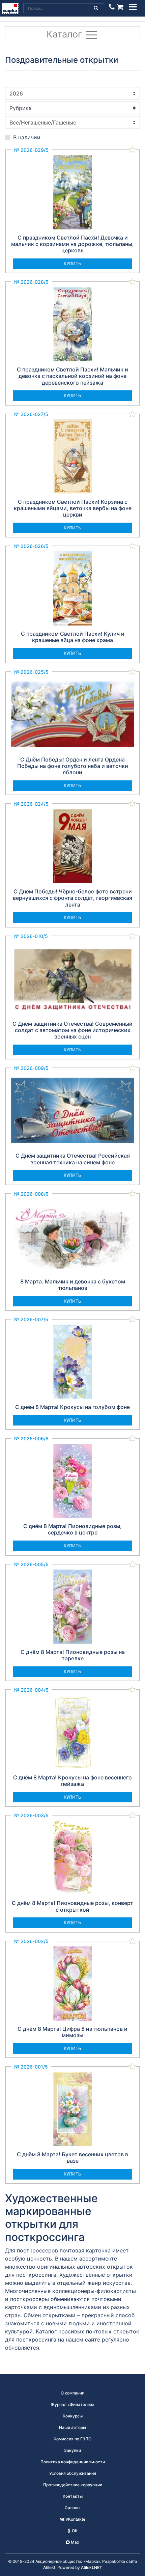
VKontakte (75, 2519)
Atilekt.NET (92, 2567)
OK (74, 2531)
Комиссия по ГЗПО (72, 2439)
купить (72, 264)
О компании (72, 2393)
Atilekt (49, 2567)
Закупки (72, 2450)
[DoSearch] (96, 8)
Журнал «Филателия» (72, 2404)
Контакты (73, 2496)
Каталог (66, 34)
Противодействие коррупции (73, 2485)
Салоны (72, 2508)
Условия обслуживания (73, 2473)
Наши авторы (72, 2427)
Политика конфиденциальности (73, 2462)
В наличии (27, 137)
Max (75, 2542)
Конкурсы (73, 2416)
